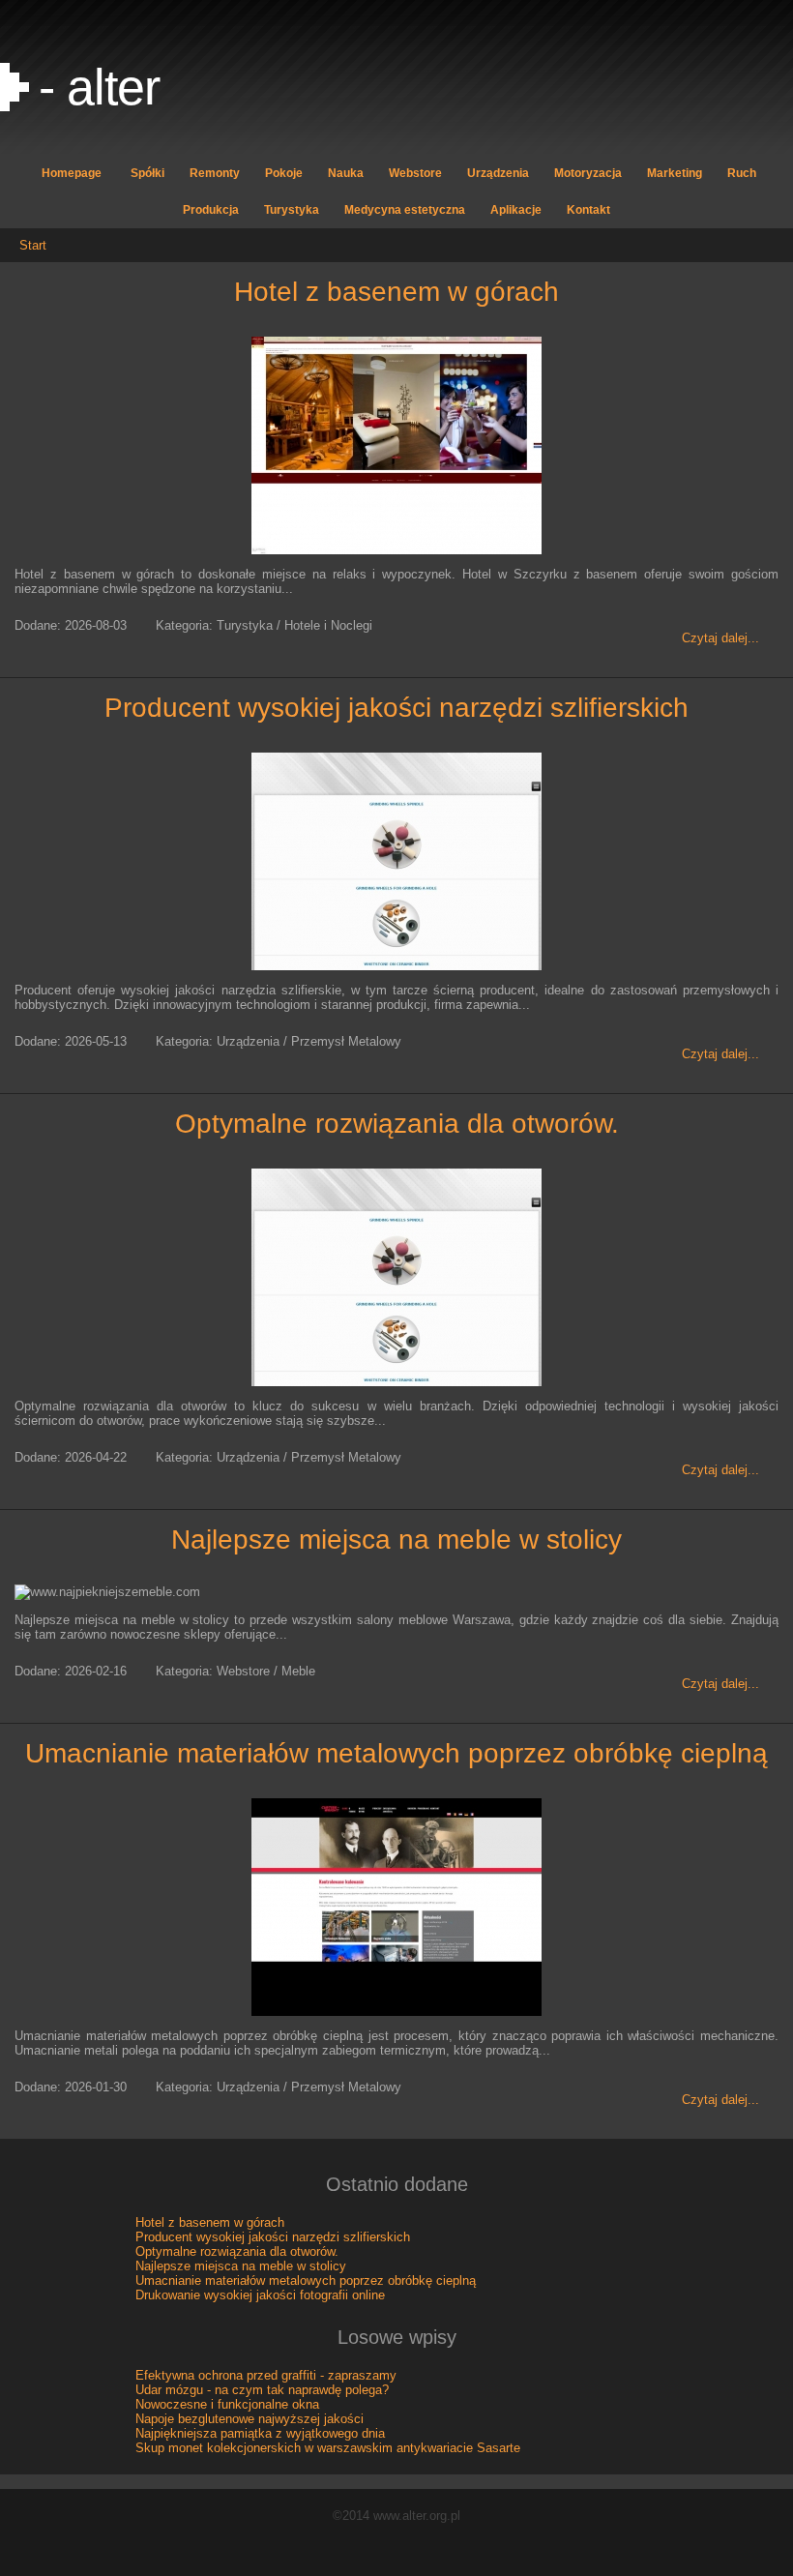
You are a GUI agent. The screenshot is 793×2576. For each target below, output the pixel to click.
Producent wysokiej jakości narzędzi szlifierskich (396, 708)
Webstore (415, 173)
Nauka (346, 173)
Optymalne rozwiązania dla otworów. (397, 1124)
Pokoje (284, 173)
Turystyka (292, 210)
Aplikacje (516, 210)
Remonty (215, 173)
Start (33, 245)
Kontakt (588, 210)
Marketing (675, 173)
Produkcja (211, 210)
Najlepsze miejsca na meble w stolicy (396, 1540)
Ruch (742, 173)
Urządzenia (498, 173)
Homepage (72, 173)
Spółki (147, 173)
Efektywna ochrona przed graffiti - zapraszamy (266, 2375)
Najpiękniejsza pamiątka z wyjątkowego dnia (260, 2433)
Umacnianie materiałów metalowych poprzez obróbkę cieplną (396, 1753)
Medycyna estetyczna (405, 210)
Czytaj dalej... (720, 638)
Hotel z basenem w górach (396, 292)
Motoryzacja (588, 173)
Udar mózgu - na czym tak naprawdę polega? (262, 2390)
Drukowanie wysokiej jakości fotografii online (260, 2295)
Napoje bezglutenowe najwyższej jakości (250, 2419)
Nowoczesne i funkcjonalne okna (227, 2404)
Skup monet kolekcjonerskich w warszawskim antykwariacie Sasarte (328, 2448)
